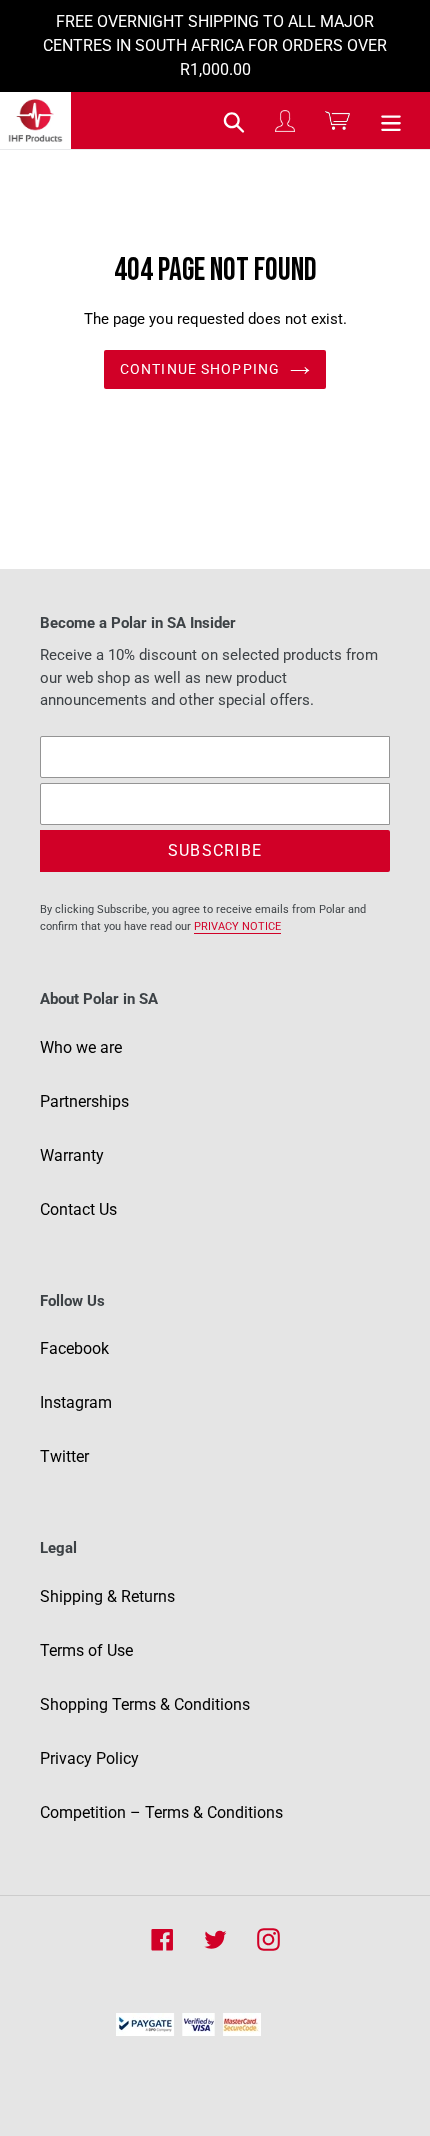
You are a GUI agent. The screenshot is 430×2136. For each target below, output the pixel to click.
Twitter (64, 1456)
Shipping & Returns (107, 1596)
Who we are (81, 1047)
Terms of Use (86, 1650)
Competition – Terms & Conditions (161, 1812)
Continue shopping (200, 369)
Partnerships (84, 1101)
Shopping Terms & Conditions (145, 1704)
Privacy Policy (89, 1758)
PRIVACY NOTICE (237, 926)
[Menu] (391, 121)
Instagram (76, 1402)
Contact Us (78, 1209)
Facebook (74, 1348)
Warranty (72, 1155)
